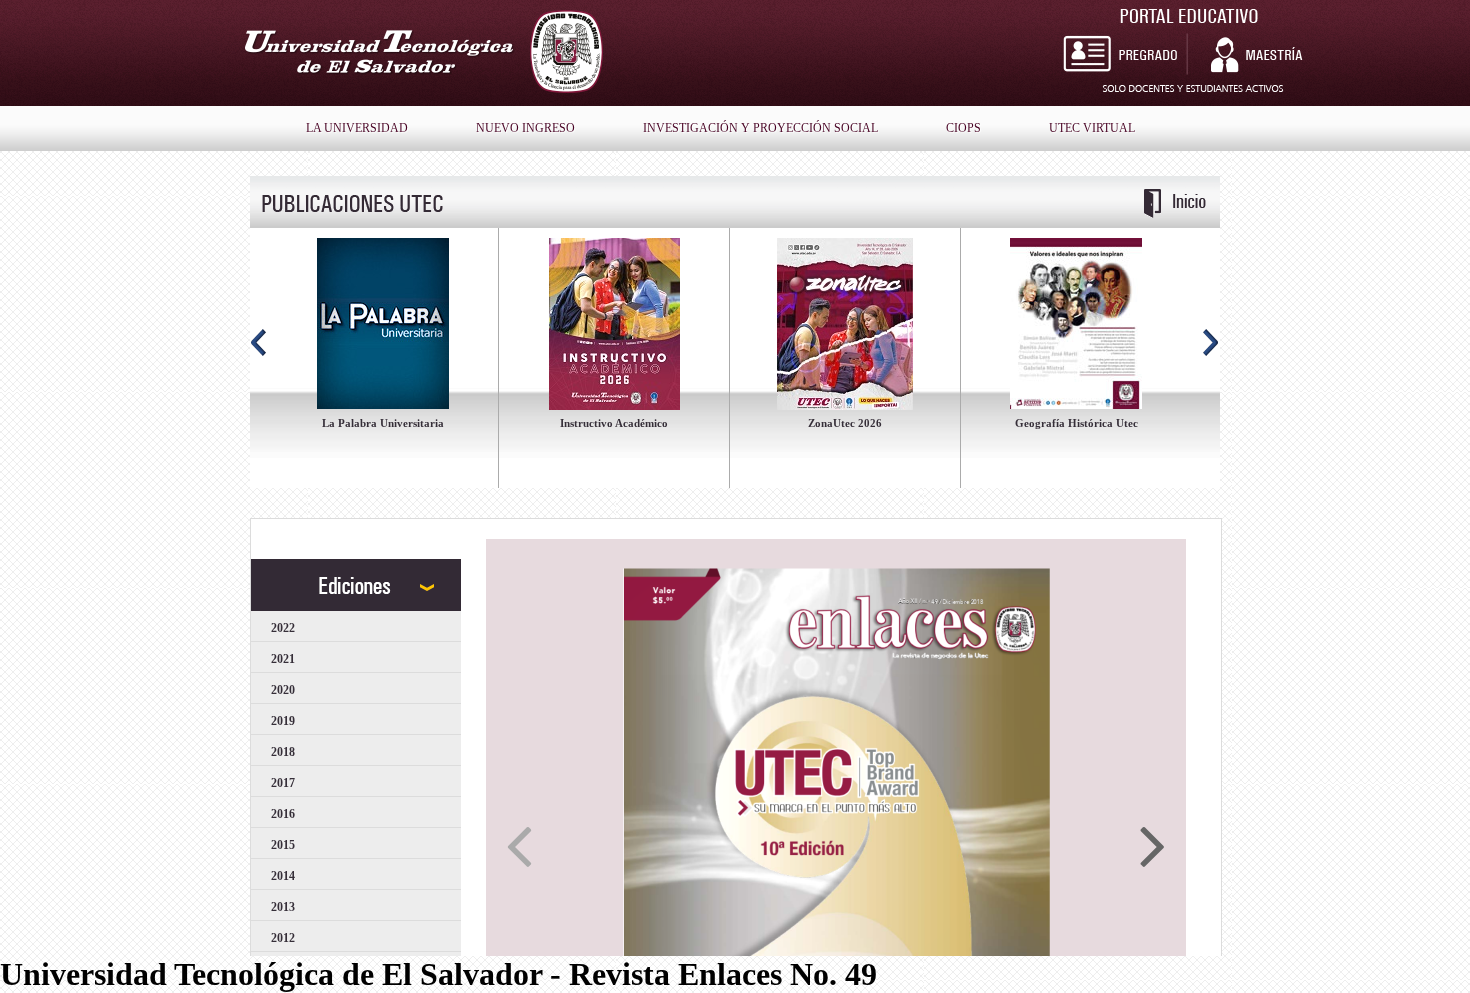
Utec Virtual (1092, 128)
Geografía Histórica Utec (1076, 423)
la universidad (357, 128)
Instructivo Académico (614, 423)
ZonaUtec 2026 (845, 423)
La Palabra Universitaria (383, 423)
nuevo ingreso (525, 128)
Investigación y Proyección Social (760, 128)
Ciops (963, 128)
